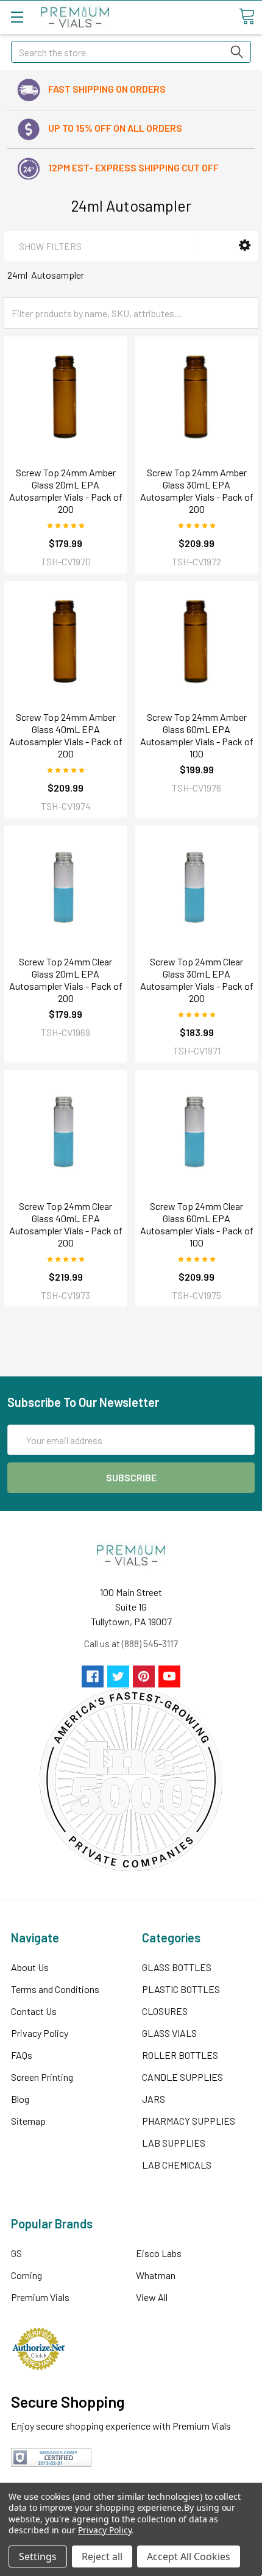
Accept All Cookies (189, 2556)
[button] (245, 245)
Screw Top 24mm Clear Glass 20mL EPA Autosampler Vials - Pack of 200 (66, 980)
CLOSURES (165, 2011)
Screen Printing (42, 2077)
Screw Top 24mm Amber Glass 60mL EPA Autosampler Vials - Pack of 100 (197, 735)
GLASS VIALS (169, 2033)
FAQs (22, 2055)
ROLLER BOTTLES (180, 2055)
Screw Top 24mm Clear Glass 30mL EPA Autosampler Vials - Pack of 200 (197, 980)
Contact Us (34, 2011)
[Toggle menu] (17, 17)
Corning (27, 2275)
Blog (20, 2099)
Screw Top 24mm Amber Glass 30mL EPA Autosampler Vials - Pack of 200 (197, 491)
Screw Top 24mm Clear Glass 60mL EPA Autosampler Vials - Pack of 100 (197, 1224)
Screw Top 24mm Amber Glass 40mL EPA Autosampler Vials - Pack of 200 (66, 735)
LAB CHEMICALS (177, 2165)
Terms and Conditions (55, 1989)
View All (152, 2297)
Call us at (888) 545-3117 (131, 1643)
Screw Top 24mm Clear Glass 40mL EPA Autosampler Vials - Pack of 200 (66, 1224)
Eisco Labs (159, 2253)
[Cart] (247, 16)
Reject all (102, 2556)
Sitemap (28, 2121)
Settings (38, 2556)
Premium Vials (40, 2297)
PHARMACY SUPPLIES (189, 2121)
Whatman (156, 2275)
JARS (154, 2099)
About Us (30, 1967)
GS (16, 2253)
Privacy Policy (40, 2033)
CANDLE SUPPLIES (182, 2077)
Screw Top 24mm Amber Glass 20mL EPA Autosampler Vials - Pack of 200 (66, 491)
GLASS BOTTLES (177, 1967)
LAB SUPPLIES (174, 2143)
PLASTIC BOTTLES (181, 1989)
